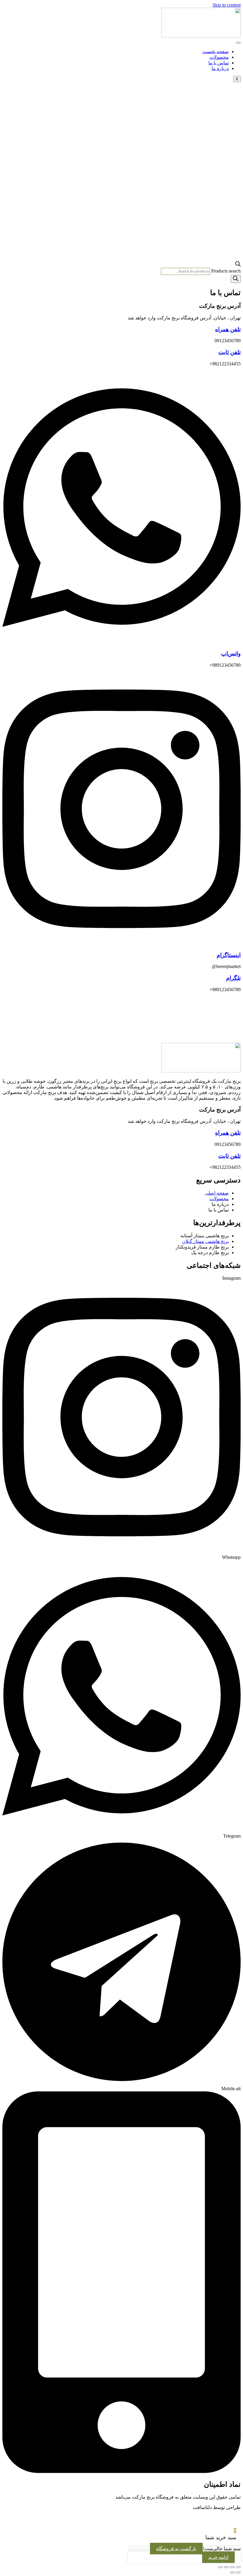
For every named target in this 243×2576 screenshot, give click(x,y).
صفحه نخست (216, 51)
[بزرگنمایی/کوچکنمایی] (238, 2567)
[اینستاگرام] (121, 944)
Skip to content (227, 5)
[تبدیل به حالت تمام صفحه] (232, 2567)
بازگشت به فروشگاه (176, 2549)
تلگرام (233, 978)
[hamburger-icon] (238, 43)
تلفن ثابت (230, 352)
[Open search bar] (238, 265)
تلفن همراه (228, 329)
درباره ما (220, 68)
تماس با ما (219, 63)
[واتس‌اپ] (121, 642)
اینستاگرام (229, 955)
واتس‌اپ (231, 653)
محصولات (219, 57)
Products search (226, 271)
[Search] (236, 279)
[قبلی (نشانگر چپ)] (238, 2572)
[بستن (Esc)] (220, 2567)
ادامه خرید (218, 2557)
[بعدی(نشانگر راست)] (232, 2572)
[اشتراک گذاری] (226, 2567)
